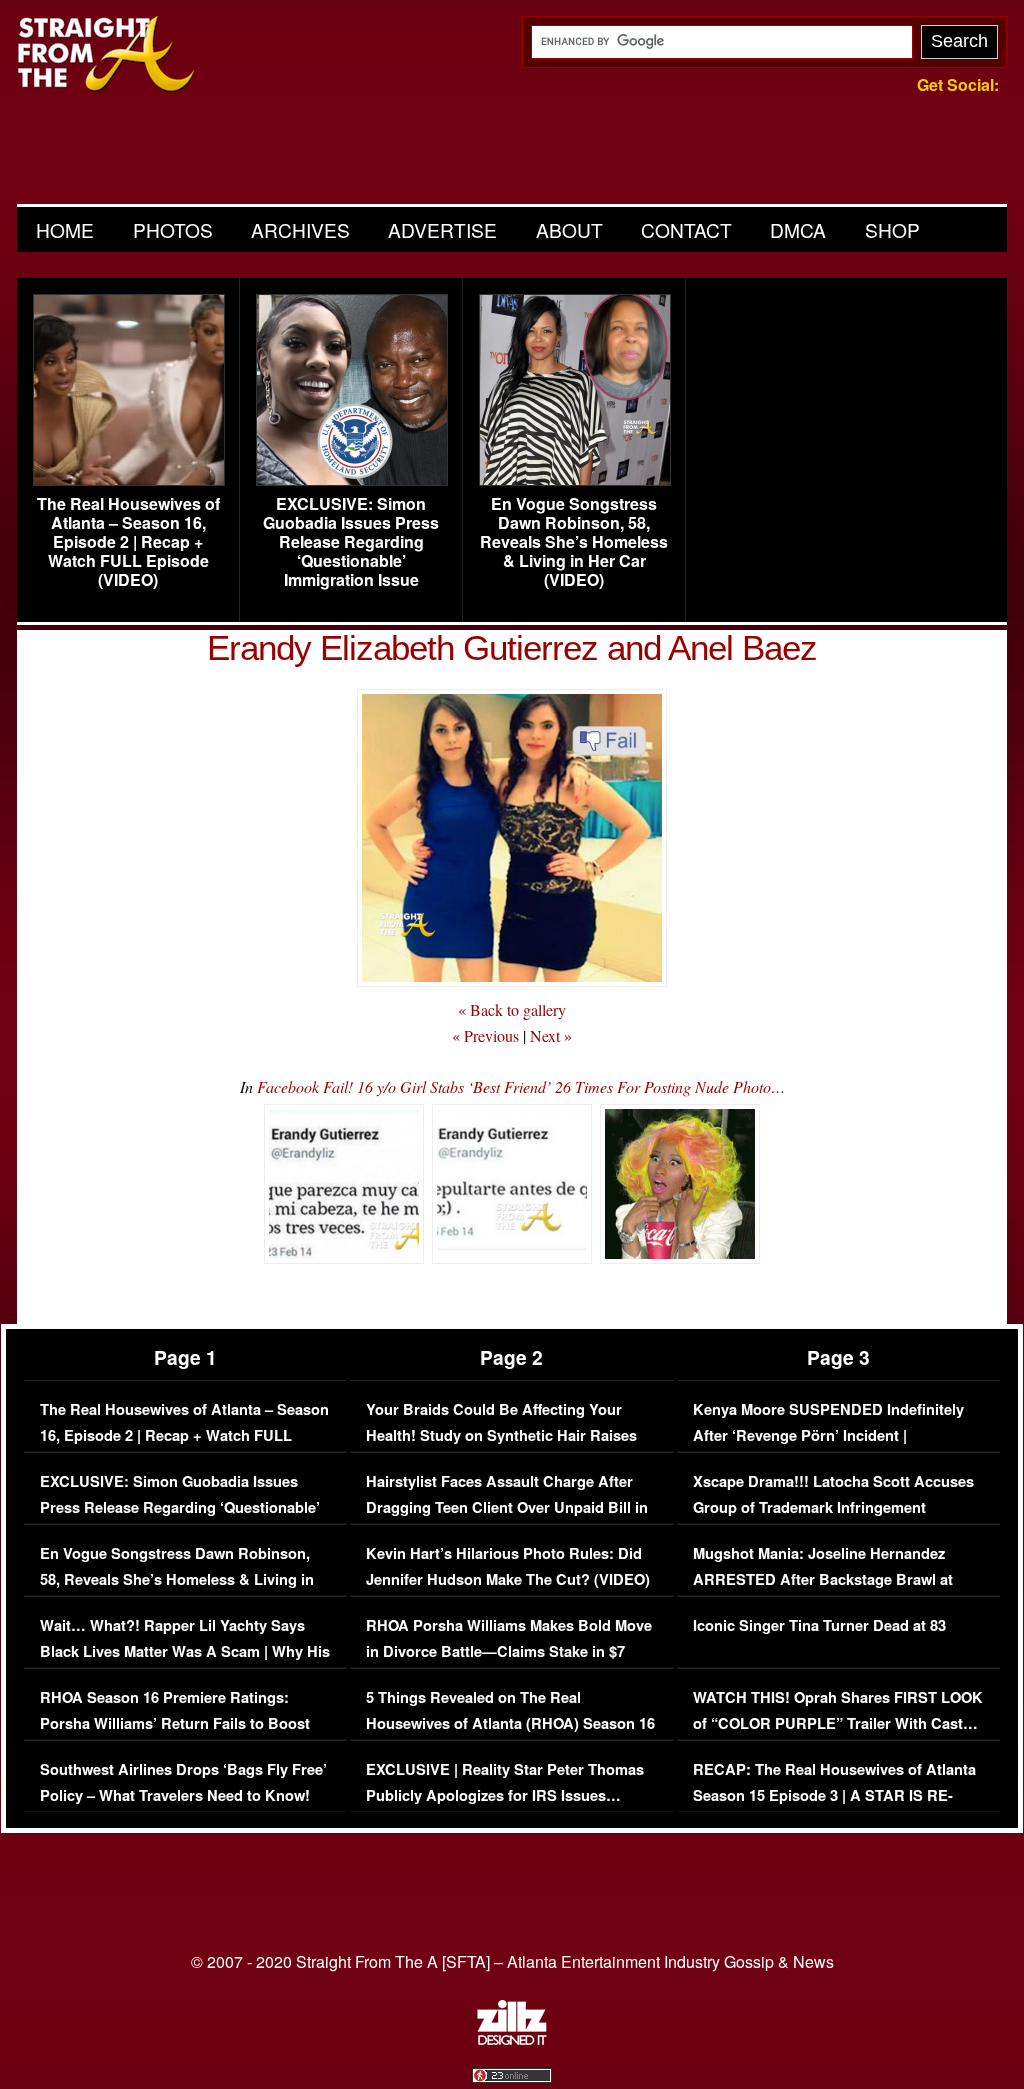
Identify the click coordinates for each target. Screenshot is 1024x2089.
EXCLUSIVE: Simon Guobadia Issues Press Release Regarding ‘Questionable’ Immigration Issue (351, 542)
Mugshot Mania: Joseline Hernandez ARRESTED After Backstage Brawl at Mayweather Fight (823, 1579)
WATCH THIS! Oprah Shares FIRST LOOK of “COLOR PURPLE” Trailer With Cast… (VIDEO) (838, 1723)
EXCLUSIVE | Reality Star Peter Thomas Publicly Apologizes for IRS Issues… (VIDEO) (505, 1795)
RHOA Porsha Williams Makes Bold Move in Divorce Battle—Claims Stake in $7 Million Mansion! (509, 1651)
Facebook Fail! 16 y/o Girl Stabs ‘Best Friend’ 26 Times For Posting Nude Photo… (521, 1086)
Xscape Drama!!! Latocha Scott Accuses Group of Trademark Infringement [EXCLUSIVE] (833, 1507)
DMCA (798, 229)
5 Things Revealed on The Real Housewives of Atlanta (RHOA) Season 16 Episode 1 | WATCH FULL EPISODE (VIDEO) (510, 1736)
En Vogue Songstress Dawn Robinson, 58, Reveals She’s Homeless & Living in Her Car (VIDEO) (574, 542)
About (569, 229)
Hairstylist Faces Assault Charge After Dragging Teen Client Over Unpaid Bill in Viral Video (507, 1507)
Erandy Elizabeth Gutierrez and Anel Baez (512, 647)
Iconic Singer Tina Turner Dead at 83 (819, 1625)
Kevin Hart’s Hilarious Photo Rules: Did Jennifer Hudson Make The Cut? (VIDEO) (508, 1566)
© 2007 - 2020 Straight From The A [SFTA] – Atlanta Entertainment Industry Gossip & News (512, 1961)
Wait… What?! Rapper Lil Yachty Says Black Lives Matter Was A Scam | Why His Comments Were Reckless (185, 1651)
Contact (686, 229)
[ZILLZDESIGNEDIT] (512, 2040)
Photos (173, 229)
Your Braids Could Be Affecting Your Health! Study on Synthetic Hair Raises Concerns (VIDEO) (501, 1435)
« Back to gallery (512, 1009)
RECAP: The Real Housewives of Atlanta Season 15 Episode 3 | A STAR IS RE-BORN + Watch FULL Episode (834, 1795)
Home (65, 229)
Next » (551, 1035)
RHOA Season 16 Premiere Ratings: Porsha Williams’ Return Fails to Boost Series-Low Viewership (175, 1723)
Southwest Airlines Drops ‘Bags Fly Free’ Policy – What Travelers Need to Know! (183, 1782)
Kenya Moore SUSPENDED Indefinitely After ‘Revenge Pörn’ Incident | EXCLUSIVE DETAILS (828, 1435)
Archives (300, 229)
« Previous (485, 1035)
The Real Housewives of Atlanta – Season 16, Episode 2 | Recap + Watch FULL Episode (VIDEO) (128, 542)
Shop (892, 229)
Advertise (442, 229)
